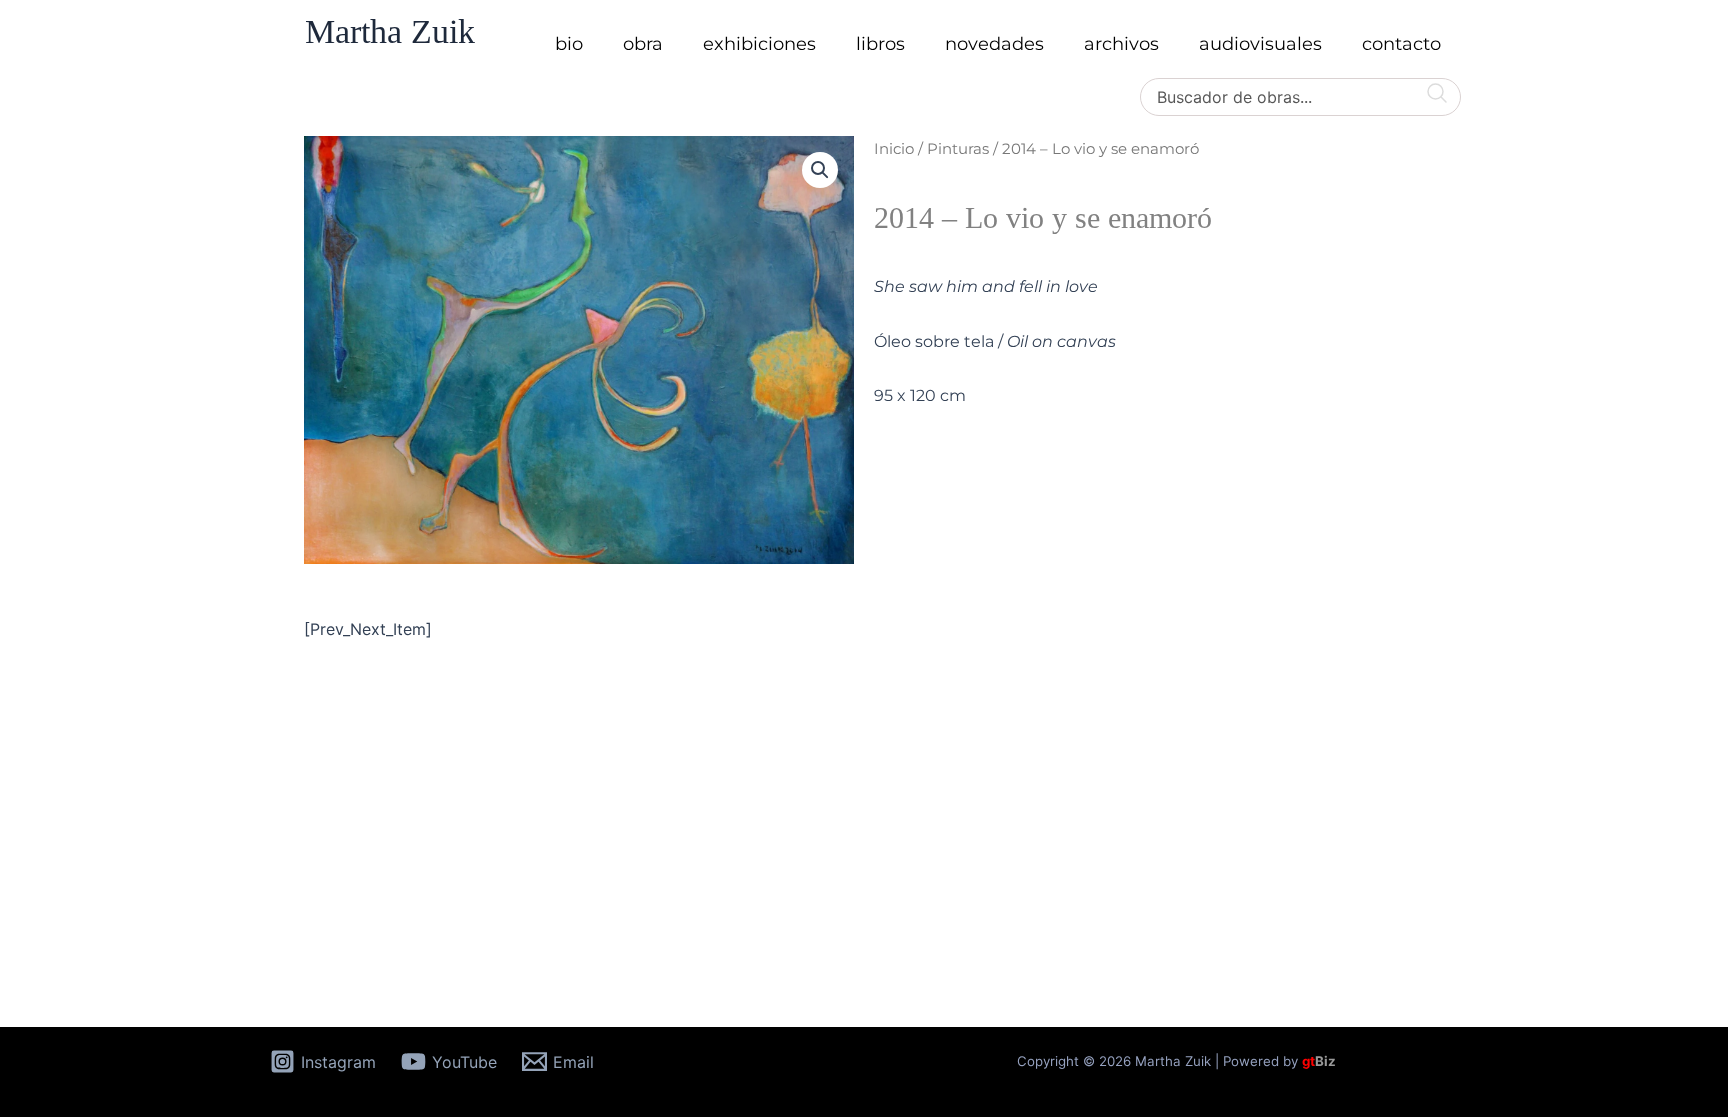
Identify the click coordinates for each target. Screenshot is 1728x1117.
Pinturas (958, 149)
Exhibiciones (759, 44)
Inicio (894, 149)
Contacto (1401, 44)
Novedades (994, 44)
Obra (643, 44)
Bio (569, 44)
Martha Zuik (390, 31)
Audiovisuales (1260, 44)
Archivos (1121, 44)
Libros (880, 44)
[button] (820, 170)
